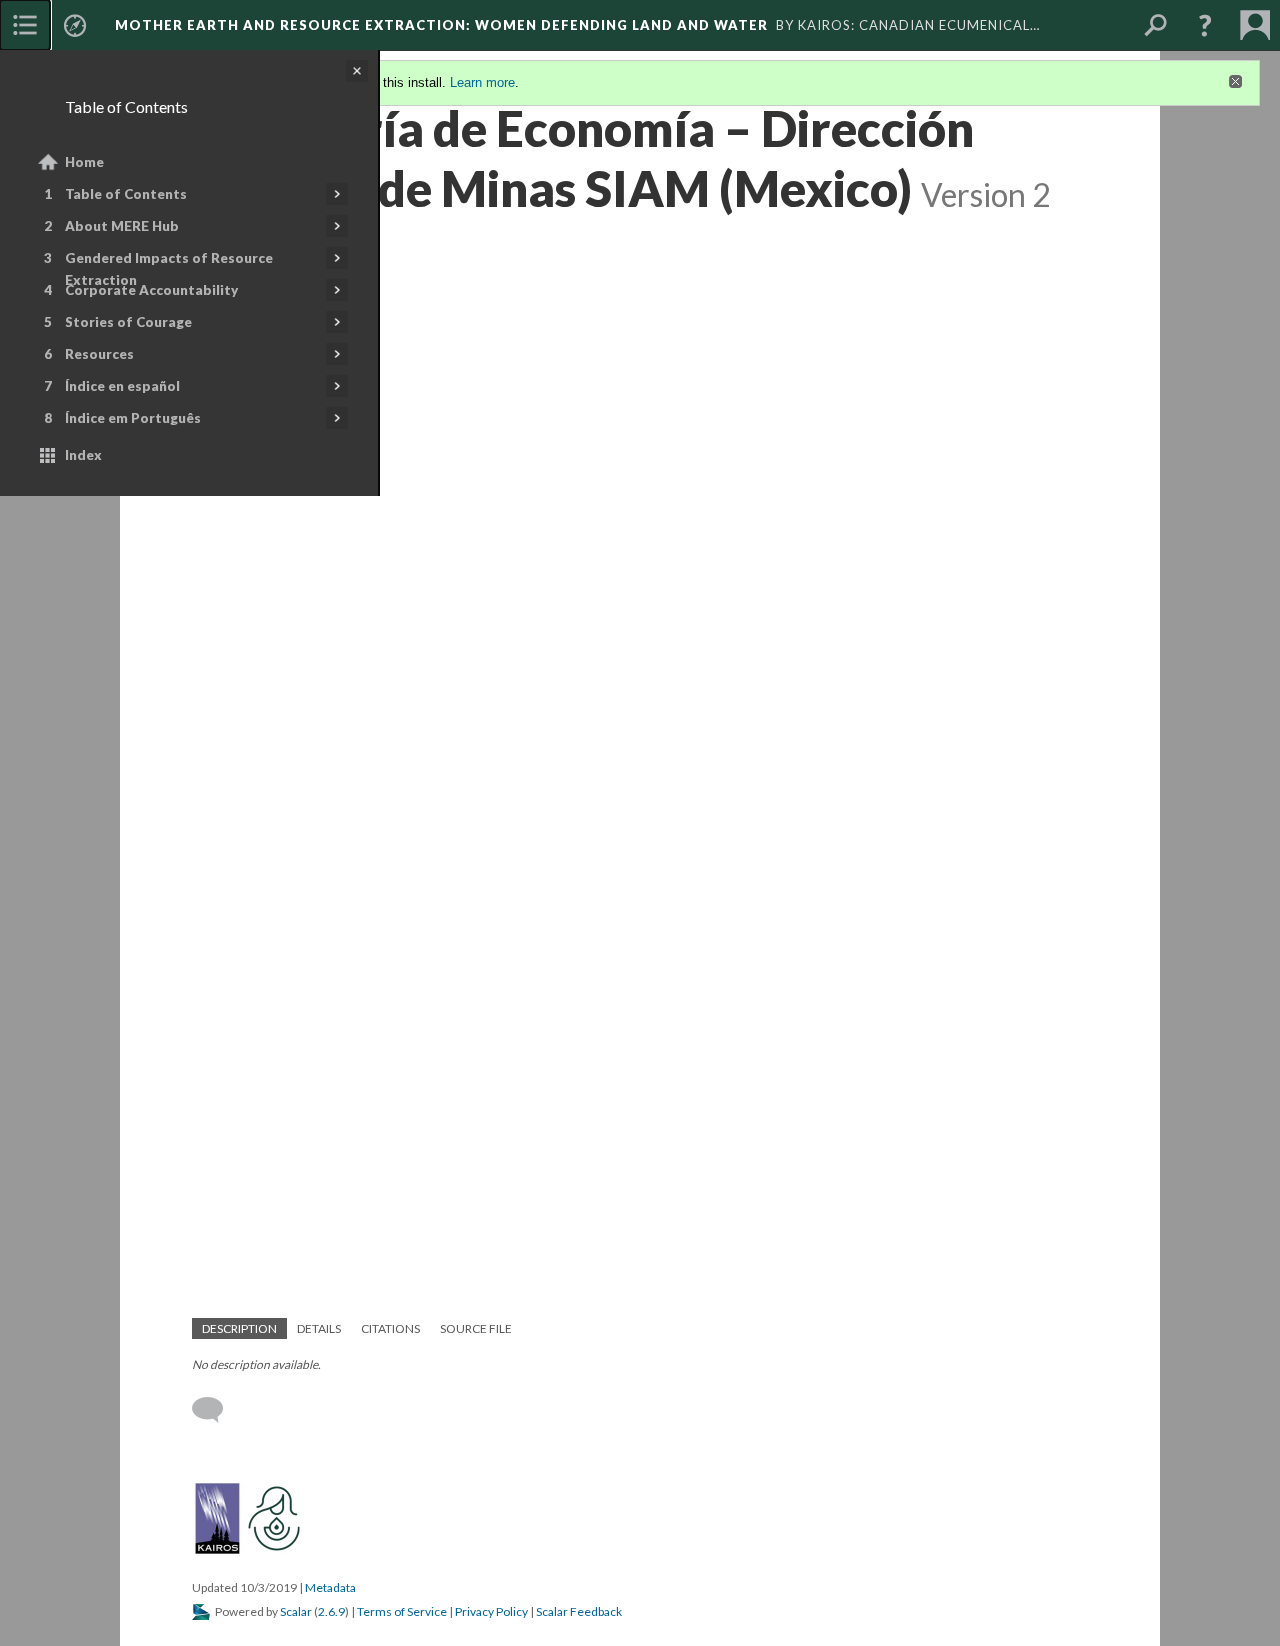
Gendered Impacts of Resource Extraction (169, 269)
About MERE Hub (122, 226)
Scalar (296, 1611)
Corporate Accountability (151, 290)
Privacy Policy (491, 1611)
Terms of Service (402, 1611)
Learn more (482, 82)
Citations (390, 1328)
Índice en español (122, 386)
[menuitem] (25, 25)
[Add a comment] (216, 1410)
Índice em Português (133, 418)
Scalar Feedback (579, 1611)
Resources (99, 354)
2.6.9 (331, 1611)
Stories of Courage (128, 322)
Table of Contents (126, 194)
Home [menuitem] (84, 162)
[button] (1205, 25)
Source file (476, 1328)
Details (319, 1328)
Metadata (330, 1587)
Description (239, 1328)
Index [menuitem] (83, 455)
